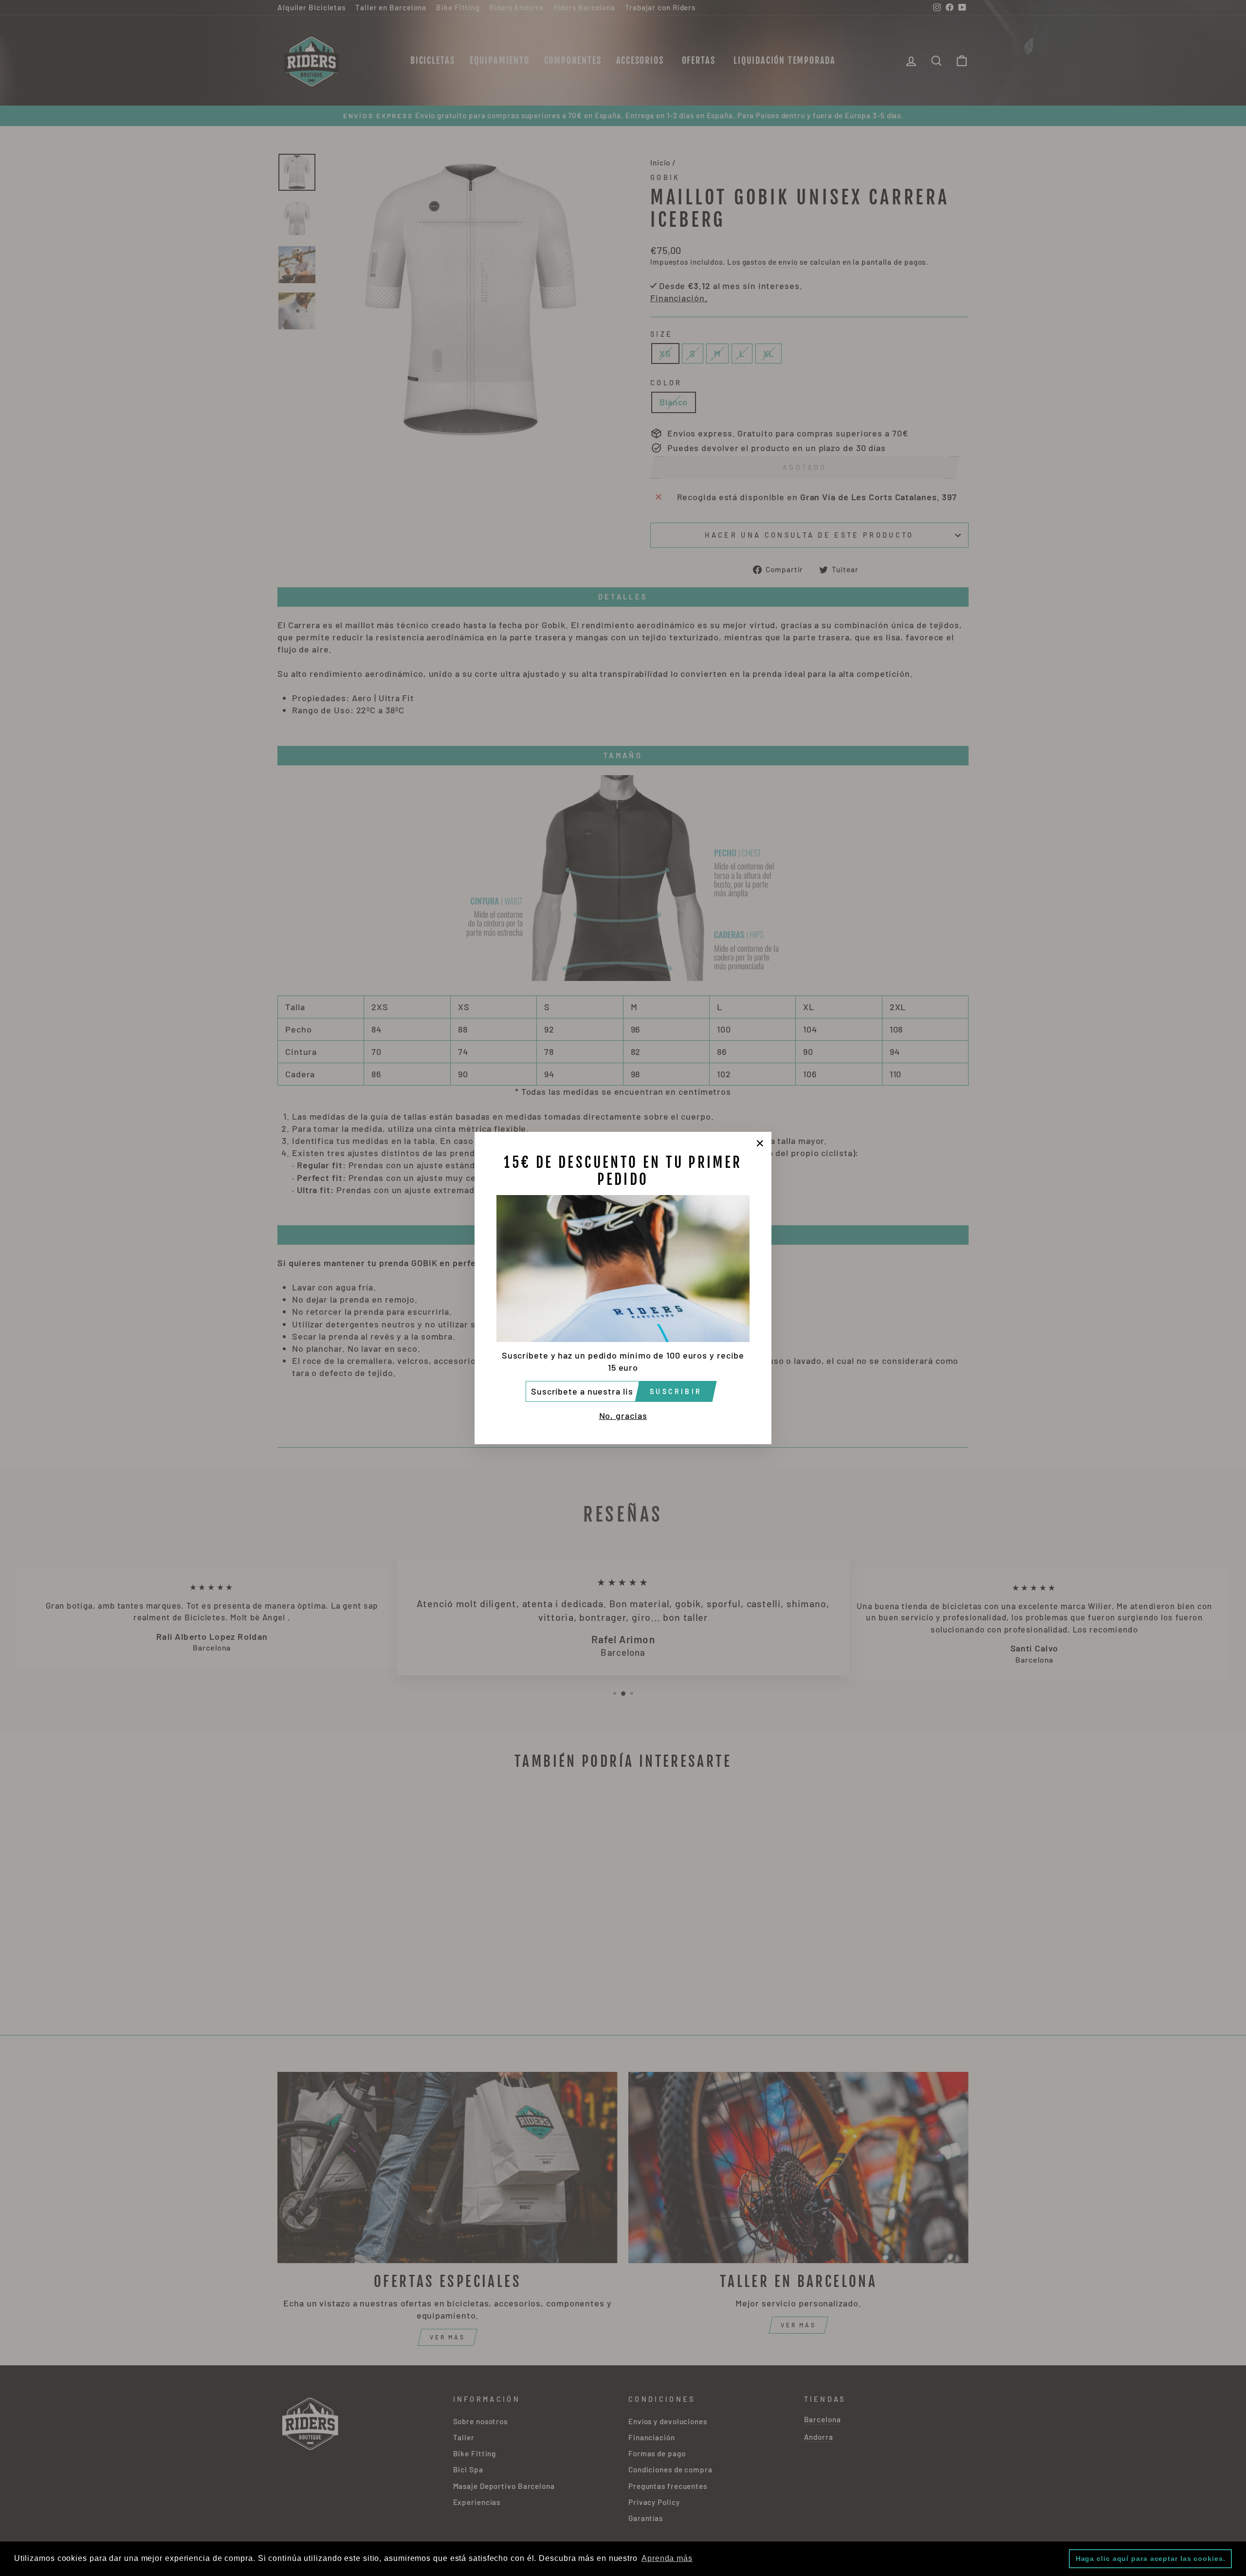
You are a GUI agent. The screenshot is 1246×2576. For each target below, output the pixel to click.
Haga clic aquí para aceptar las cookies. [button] (1151, 2558)
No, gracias (623, 1415)
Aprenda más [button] (667, 2558)
